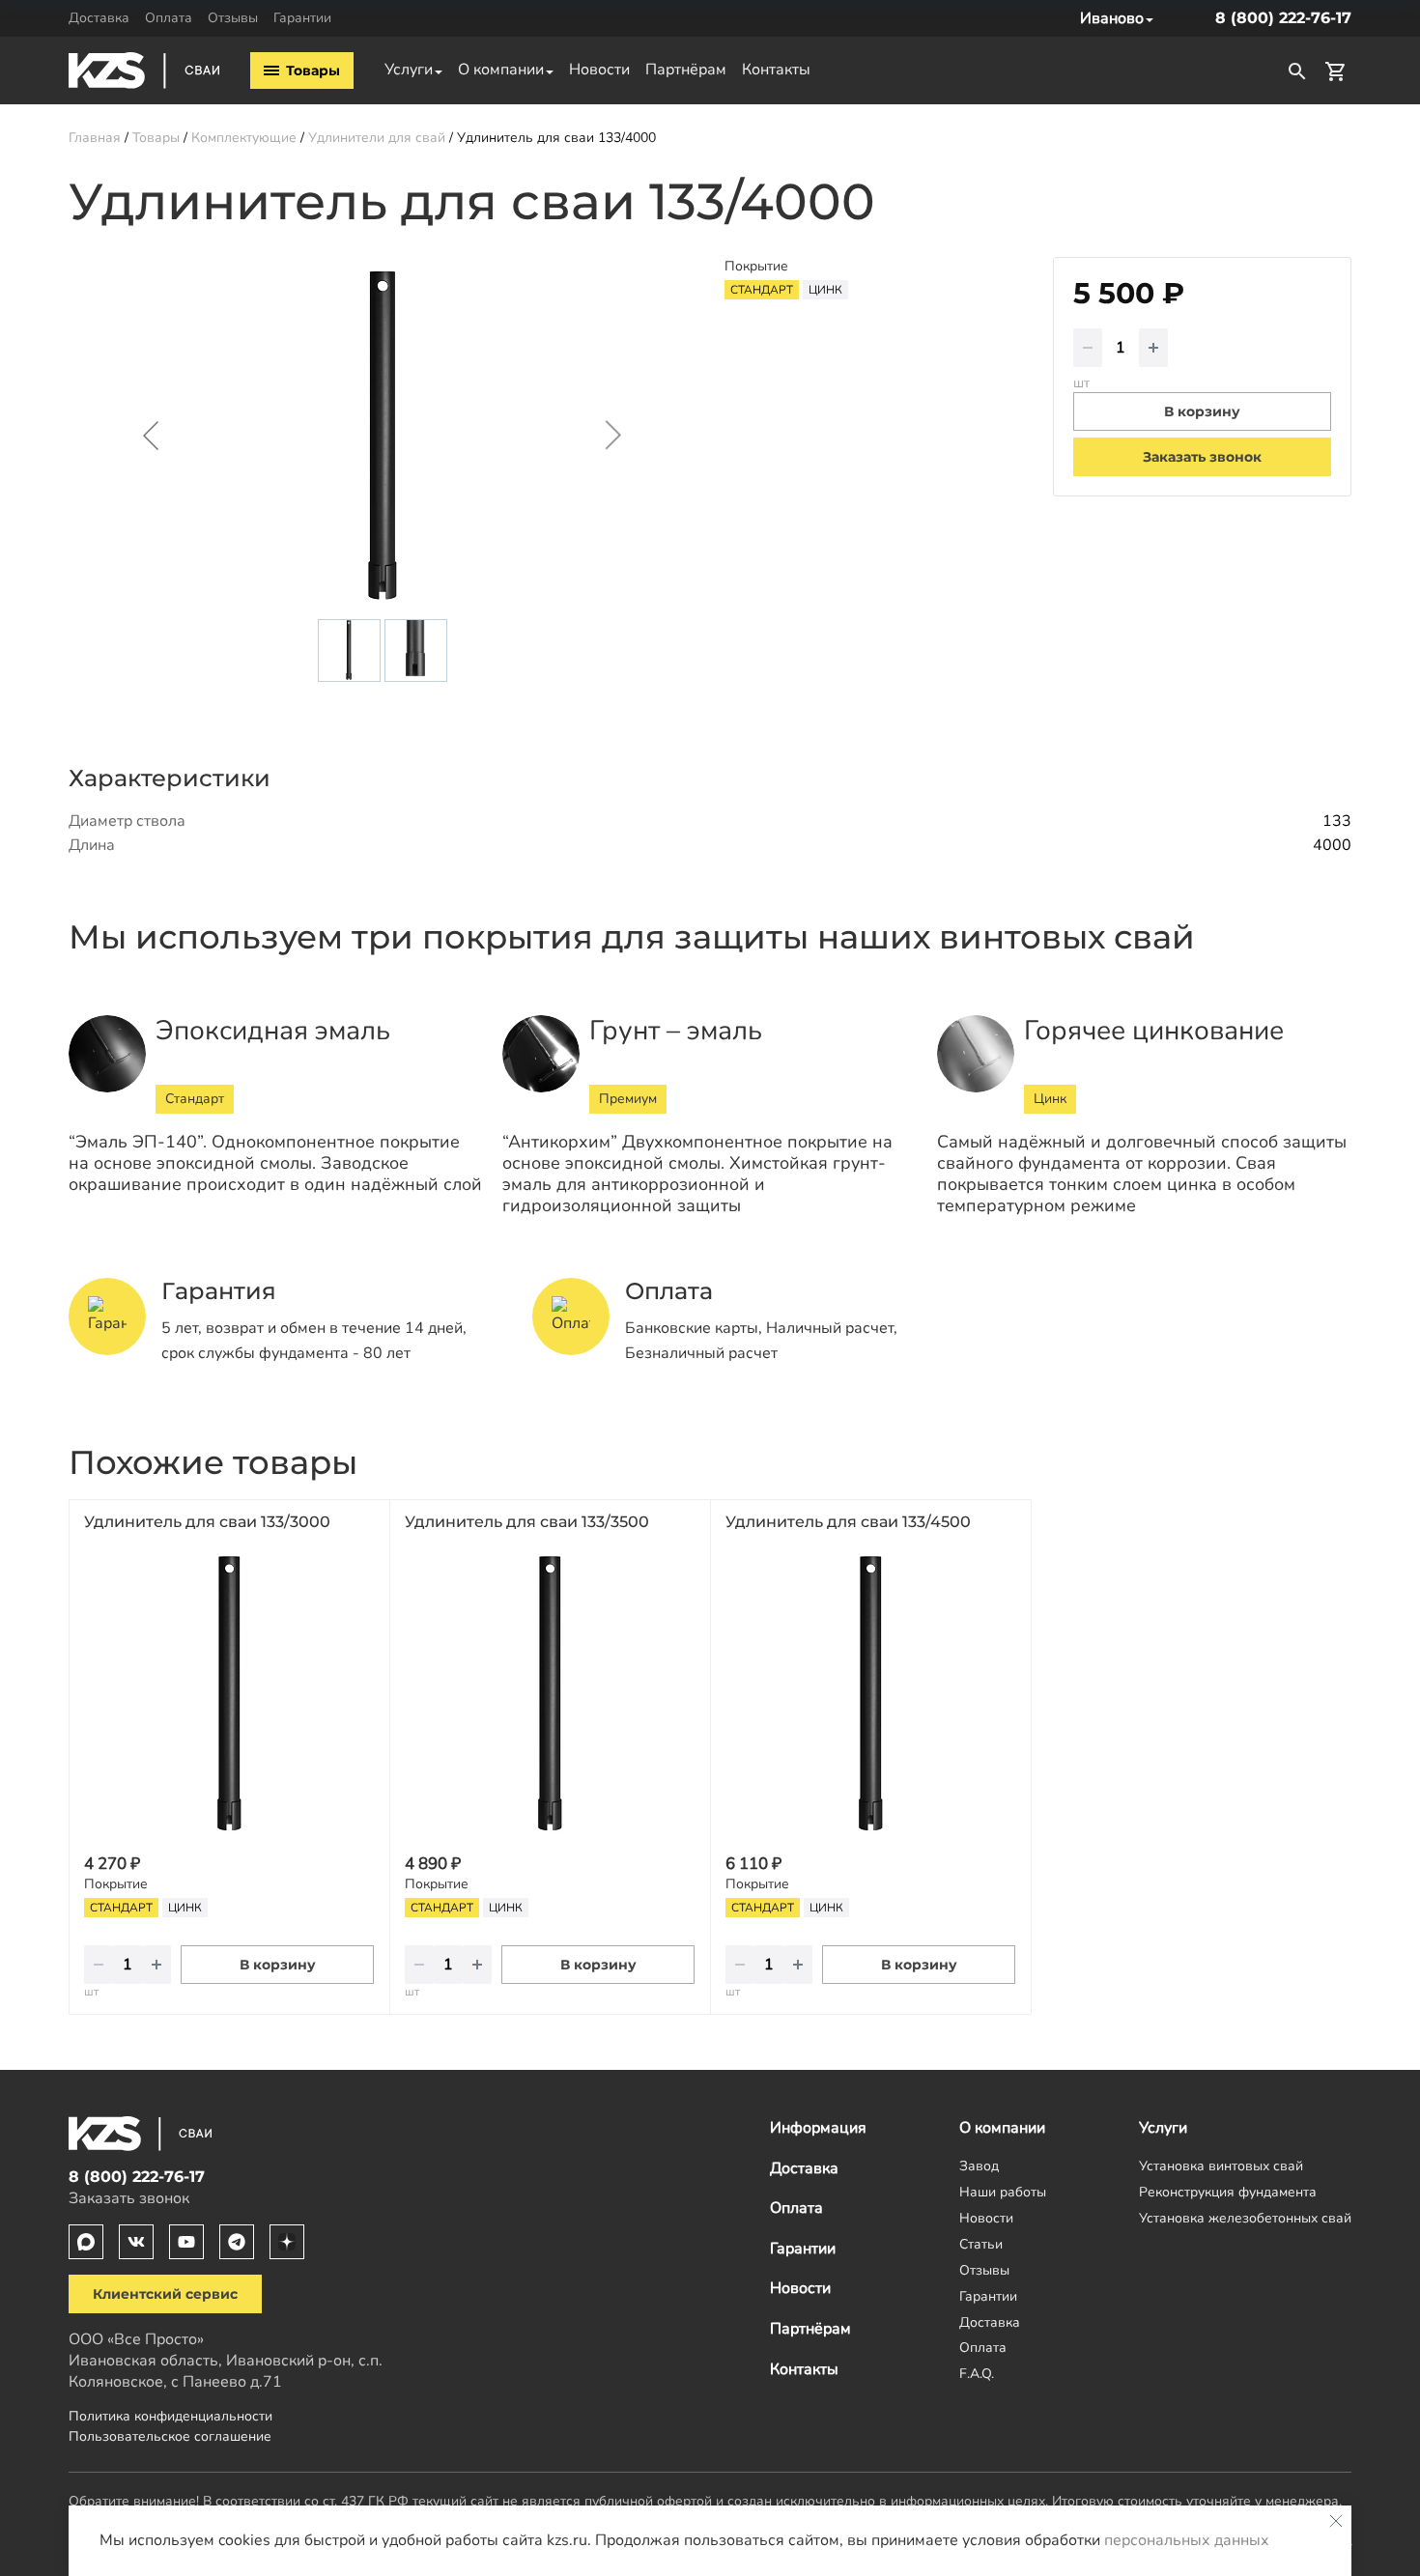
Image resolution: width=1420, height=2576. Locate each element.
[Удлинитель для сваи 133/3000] (229, 1693)
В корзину (278, 1965)
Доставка (99, 17)
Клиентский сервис (165, 2294)
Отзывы (233, 17)
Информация (818, 2128)
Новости (599, 70)
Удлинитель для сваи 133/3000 (207, 1522)
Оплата (169, 17)
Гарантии (302, 17)
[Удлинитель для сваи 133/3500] (550, 1693)
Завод (979, 2166)
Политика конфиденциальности (170, 2416)
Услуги (409, 70)
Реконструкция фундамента (1228, 2192)
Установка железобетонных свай (1245, 2218)
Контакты (776, 70)
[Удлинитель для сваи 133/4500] (870, 1693)
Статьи (981, 2244)
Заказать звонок (1202, 457)
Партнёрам (686, 70)
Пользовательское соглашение (170, 2436)
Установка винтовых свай (1221, 2166)
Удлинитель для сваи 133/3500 (527, 1522)
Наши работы (1003, 2192)
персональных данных (1187, 2540)
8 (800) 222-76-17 (1283, 18)
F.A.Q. (977, 2373)
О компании (501, 70)
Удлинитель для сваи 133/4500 (848, 1522)
